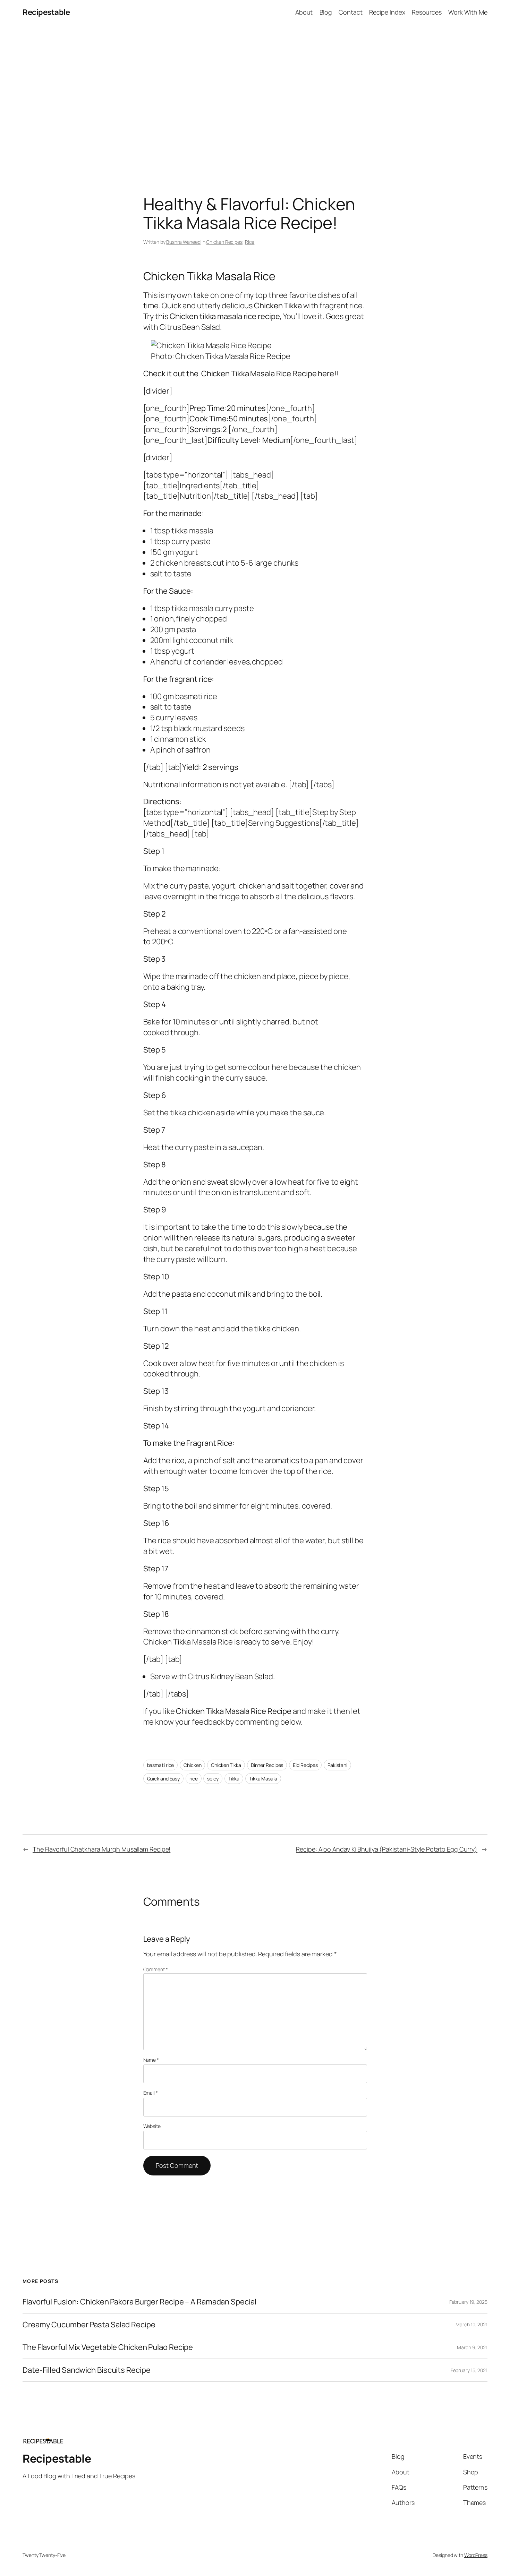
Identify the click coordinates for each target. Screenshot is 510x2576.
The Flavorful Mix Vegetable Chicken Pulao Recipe (108, 2347)
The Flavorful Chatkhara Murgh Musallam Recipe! (101, 1849)
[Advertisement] (255, 97)
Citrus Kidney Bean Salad (230, 1676)
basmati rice (161, 1765)
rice (194, 1779)
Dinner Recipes (267, 1765)
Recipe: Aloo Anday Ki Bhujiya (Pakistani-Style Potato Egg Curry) (387, 1849)
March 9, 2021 (472, 2347)
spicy (213, 1779)
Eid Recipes (305, 1765)
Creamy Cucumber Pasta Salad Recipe (89, 2325)
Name (151, 2060)
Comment (156, 1969)
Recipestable (46, 12)
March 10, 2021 (471, 2324)
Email (151, 2093)
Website (152, 2126)
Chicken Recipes (224, 242)
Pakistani (337, 1765)
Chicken (192, 1765)
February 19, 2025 (468, 2302)
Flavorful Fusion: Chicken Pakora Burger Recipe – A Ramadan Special (139, 2302)
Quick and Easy (164, 1779)
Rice (250, 242)
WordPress (476, 2555)
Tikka (234, 1779)
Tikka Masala (263, 1779)
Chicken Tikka (226, 1765)
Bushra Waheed (183, 242)
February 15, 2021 (469, 2370)
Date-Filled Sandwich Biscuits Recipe (86, 2370)
